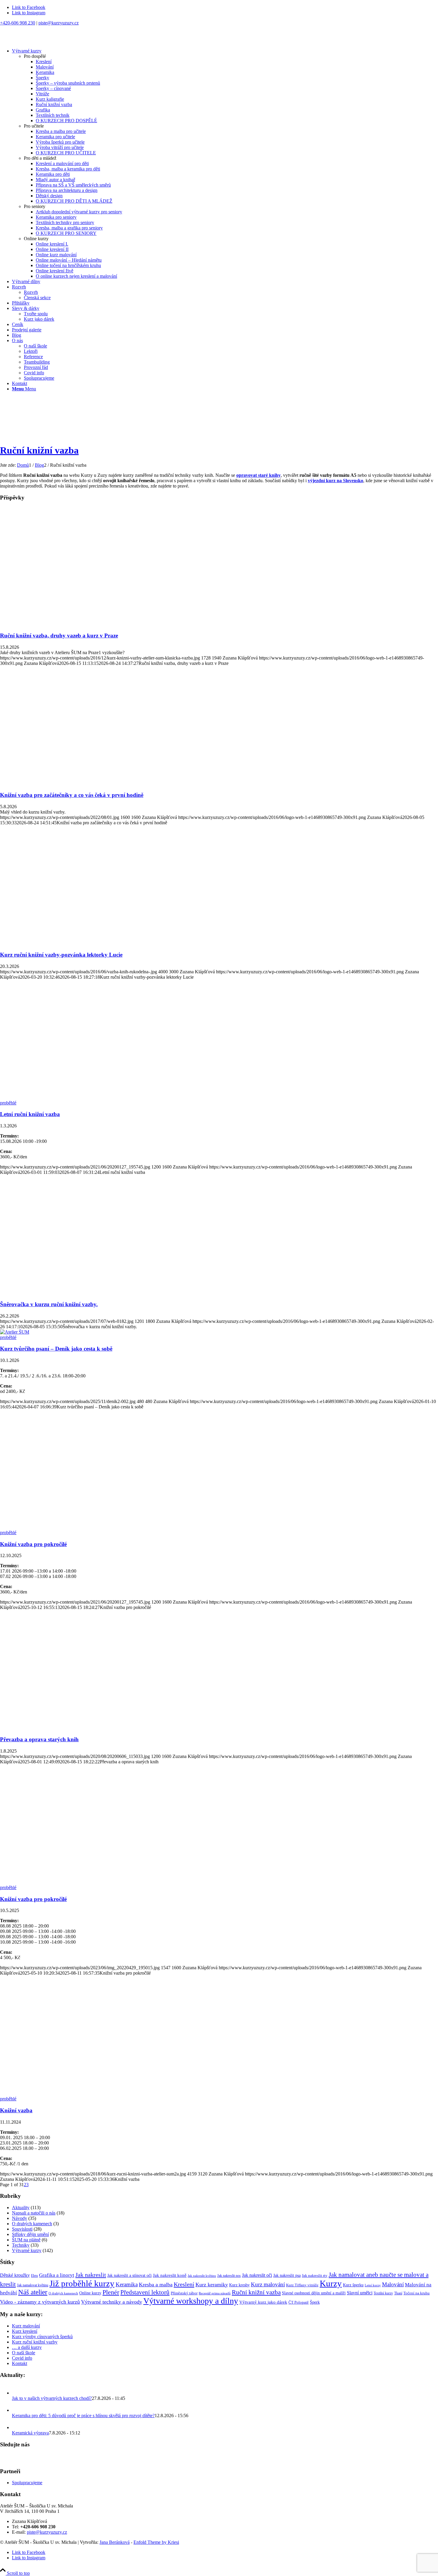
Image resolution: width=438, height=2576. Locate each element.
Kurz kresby (239, 2285)
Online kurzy (90, 2293)
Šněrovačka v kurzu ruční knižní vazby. (49, 1304)
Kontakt (20, 2363)
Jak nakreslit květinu (202, 2276)
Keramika (127, 2284)
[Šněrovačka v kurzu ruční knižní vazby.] (74, 1293)
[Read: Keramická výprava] (17, 2427)
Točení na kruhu (417, 2293)
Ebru (34, 2276)
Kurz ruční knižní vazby (35, 2342)
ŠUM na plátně (26, 2240)
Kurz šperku (353, 2285)
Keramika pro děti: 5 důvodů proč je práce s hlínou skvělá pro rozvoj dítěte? (83, 2416)
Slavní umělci (360, 2293)
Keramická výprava (30, 2433)
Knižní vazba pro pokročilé (33, 1544)
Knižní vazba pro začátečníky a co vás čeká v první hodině (72, 795)
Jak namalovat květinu (33, 2285)
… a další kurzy (27, 2347)
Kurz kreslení (25, 2331)
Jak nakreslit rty (315, 2276)
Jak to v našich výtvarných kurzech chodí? (52, 2398)
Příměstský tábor (184, 2293)
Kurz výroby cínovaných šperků (42, 2337)
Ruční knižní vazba (39, 450)
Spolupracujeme (27, 2483)
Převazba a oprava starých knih (39, 1739)
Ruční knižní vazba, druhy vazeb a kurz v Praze (59, 636)
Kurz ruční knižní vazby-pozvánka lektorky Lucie (61, 955)
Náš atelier (33, 2292)
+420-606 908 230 (18, 23)
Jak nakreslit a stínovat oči (129, 2275)
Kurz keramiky (212, 2285)
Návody (20, 2218)
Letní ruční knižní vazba (30, 1114)
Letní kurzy (373, 2285)
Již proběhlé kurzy (82, 2283)
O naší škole (24, 2353)
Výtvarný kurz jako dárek (263, 2302)
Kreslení (184, 2284)
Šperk (315, 2302)
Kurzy (331, 2283)
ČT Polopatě (299, 2302)
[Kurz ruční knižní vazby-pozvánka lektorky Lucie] (74, 943)
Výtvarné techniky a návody (112, 2302)
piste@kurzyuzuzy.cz (59, 23)
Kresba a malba (156, 2285)
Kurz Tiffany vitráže (302, 2285)
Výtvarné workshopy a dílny (191, 2301)
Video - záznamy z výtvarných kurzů (40, 2302)
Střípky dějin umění (30, 2234)
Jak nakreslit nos (229, 2276)
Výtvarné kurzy (27, 2250)
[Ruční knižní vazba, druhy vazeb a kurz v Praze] (74, 624)
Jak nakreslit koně (170, 2275)
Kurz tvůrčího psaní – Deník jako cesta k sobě (56, 1349)
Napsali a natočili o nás (34, 2213)
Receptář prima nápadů (215, 2293)
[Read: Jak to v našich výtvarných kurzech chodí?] (17, 2393)
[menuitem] (225, 164)
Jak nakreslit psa (287, 2275)
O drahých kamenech (32, 2224)
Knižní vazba (16, 2110)
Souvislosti (22, 2229)
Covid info (22, 2358)
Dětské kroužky (15, 2275)
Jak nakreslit (91, 2275)
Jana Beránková (115, 2542)
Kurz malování (268, 2284)
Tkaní (398, 2293)
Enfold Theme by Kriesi (156, 2542)
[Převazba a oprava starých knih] (74, 1728)
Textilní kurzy (383, 2293)
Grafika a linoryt (57, 2275)
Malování (393, 2285)
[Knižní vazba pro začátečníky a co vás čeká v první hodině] (74, 784)
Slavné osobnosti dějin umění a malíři (314, 2293)
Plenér (111, 2292)
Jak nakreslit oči (257, 2275)
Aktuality (21, 2208)
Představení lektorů (145, 2292)
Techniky (21, 2245)
